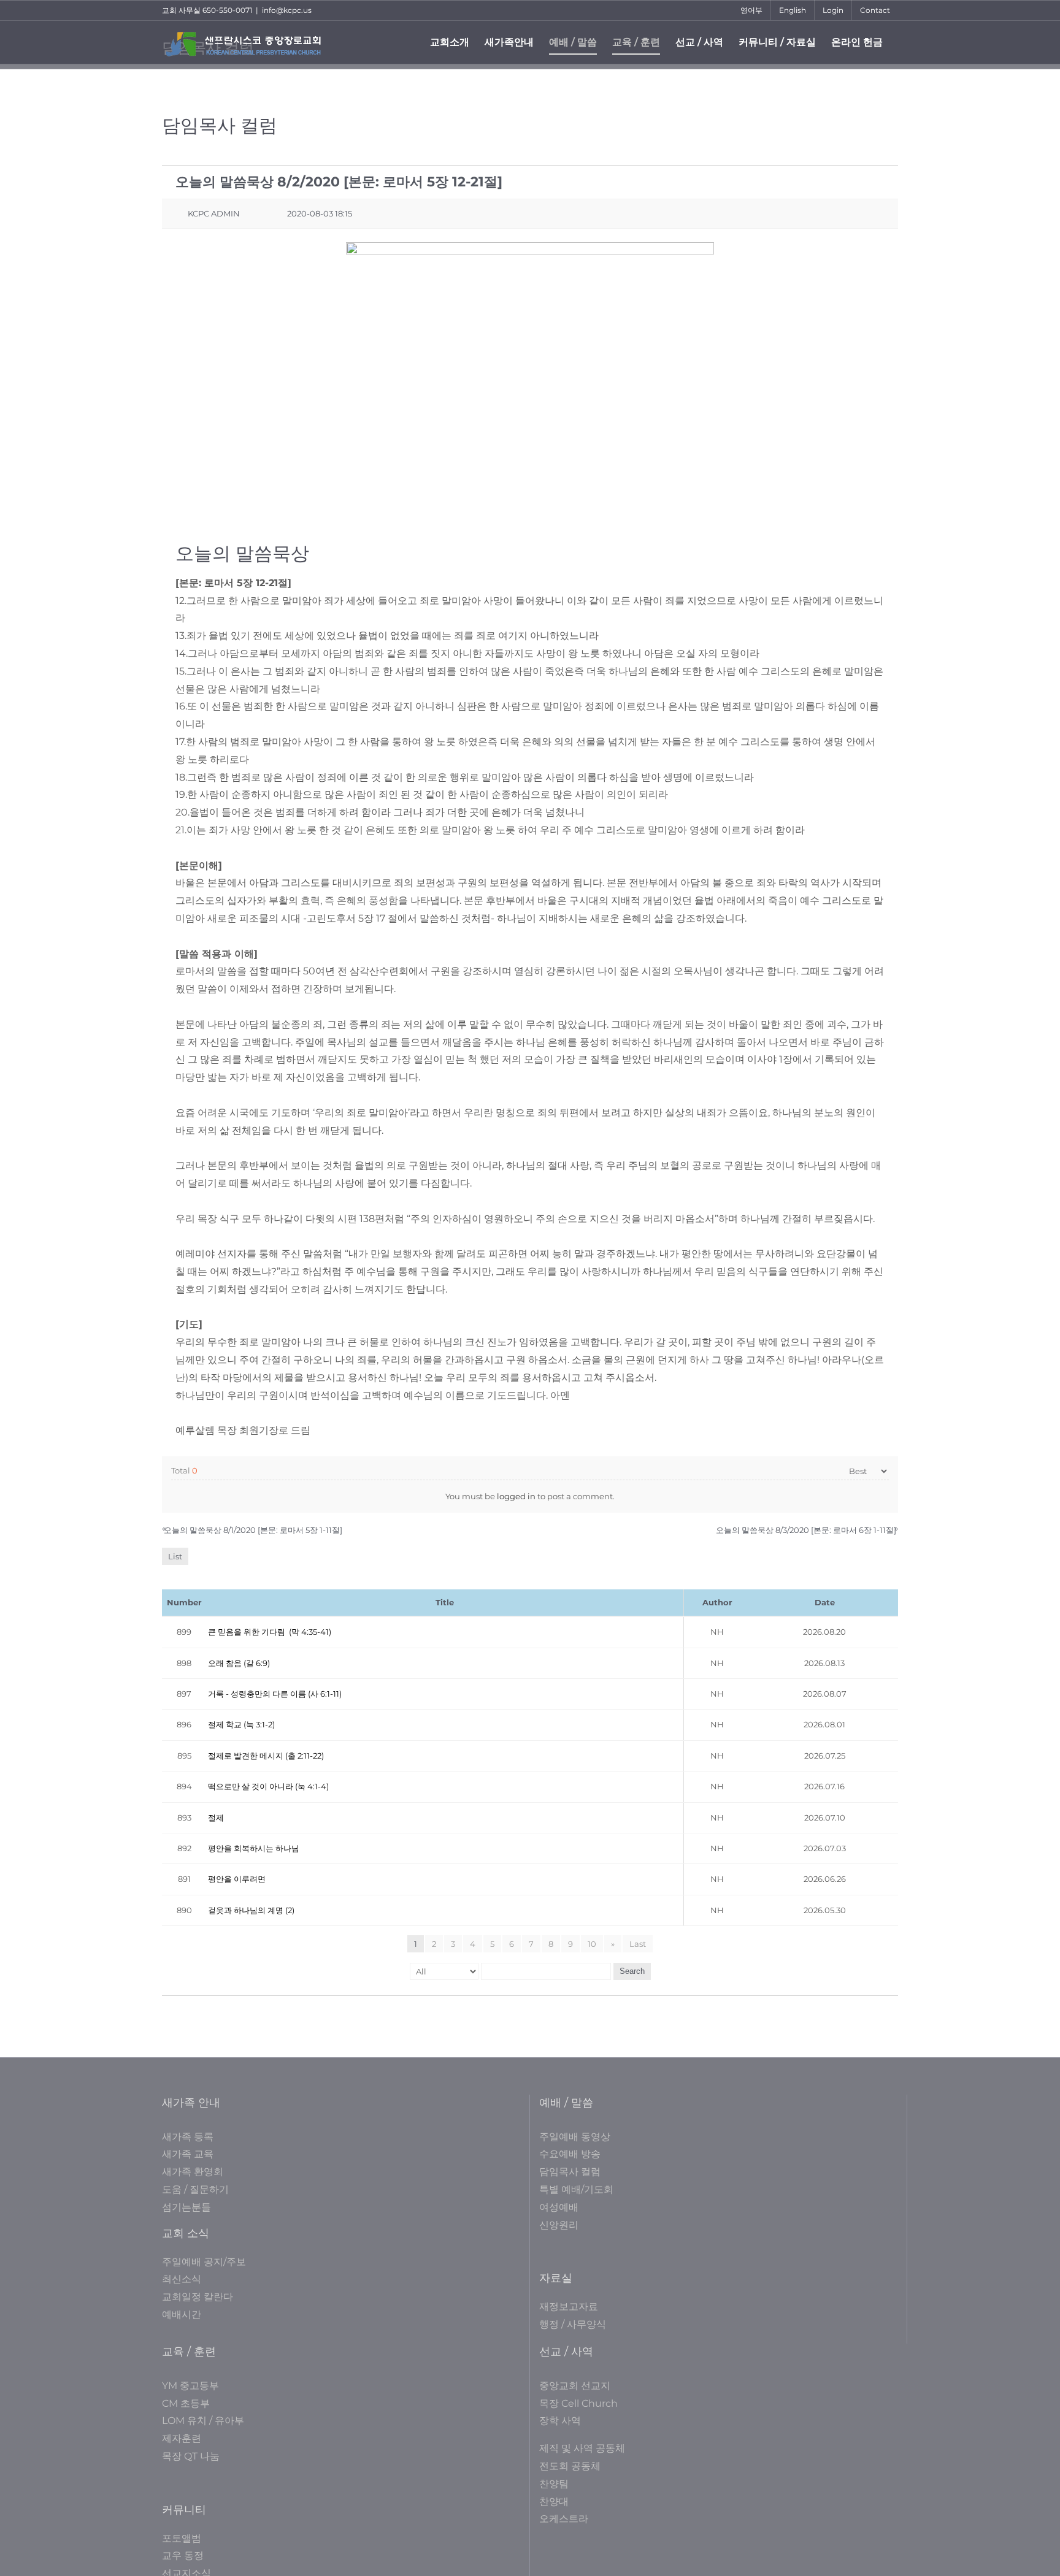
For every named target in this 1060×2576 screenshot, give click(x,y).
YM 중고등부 (190, 2386)
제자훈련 (182, 2438)
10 (592, 1944)
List (175, 1556)
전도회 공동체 (570, 2466)
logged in (516, 1496)
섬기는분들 (186, 2207)
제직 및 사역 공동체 (582, 2448)
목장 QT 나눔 (191, 2456)
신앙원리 (559, 2225)
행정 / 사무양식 (573, 2324)
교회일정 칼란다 (198, 2297)
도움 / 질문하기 (195, 2189)
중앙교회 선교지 (575, 2386)
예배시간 (182, 2314)
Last (638, 1944)
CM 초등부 (186, 2403)
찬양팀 (554, 2484)
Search (632, 1971)
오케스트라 (564, 2519)
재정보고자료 (569, 2307)
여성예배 (559, 2207)
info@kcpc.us (287, 10)
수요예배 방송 (570, 2154)
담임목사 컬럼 (570, 2172)
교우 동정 (183, 2555)
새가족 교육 (188, 2154)
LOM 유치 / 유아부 (203, 2421)
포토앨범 (182, 2538)
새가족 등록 (188, 2137)
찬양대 (554, 2501)
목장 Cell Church (578, 2403)
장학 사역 (560, 2421)
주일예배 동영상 (575, 2137)
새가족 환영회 (193, 2172)
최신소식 (182, 2279)
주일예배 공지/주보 (204, 2262)
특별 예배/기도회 (576, 2189)
